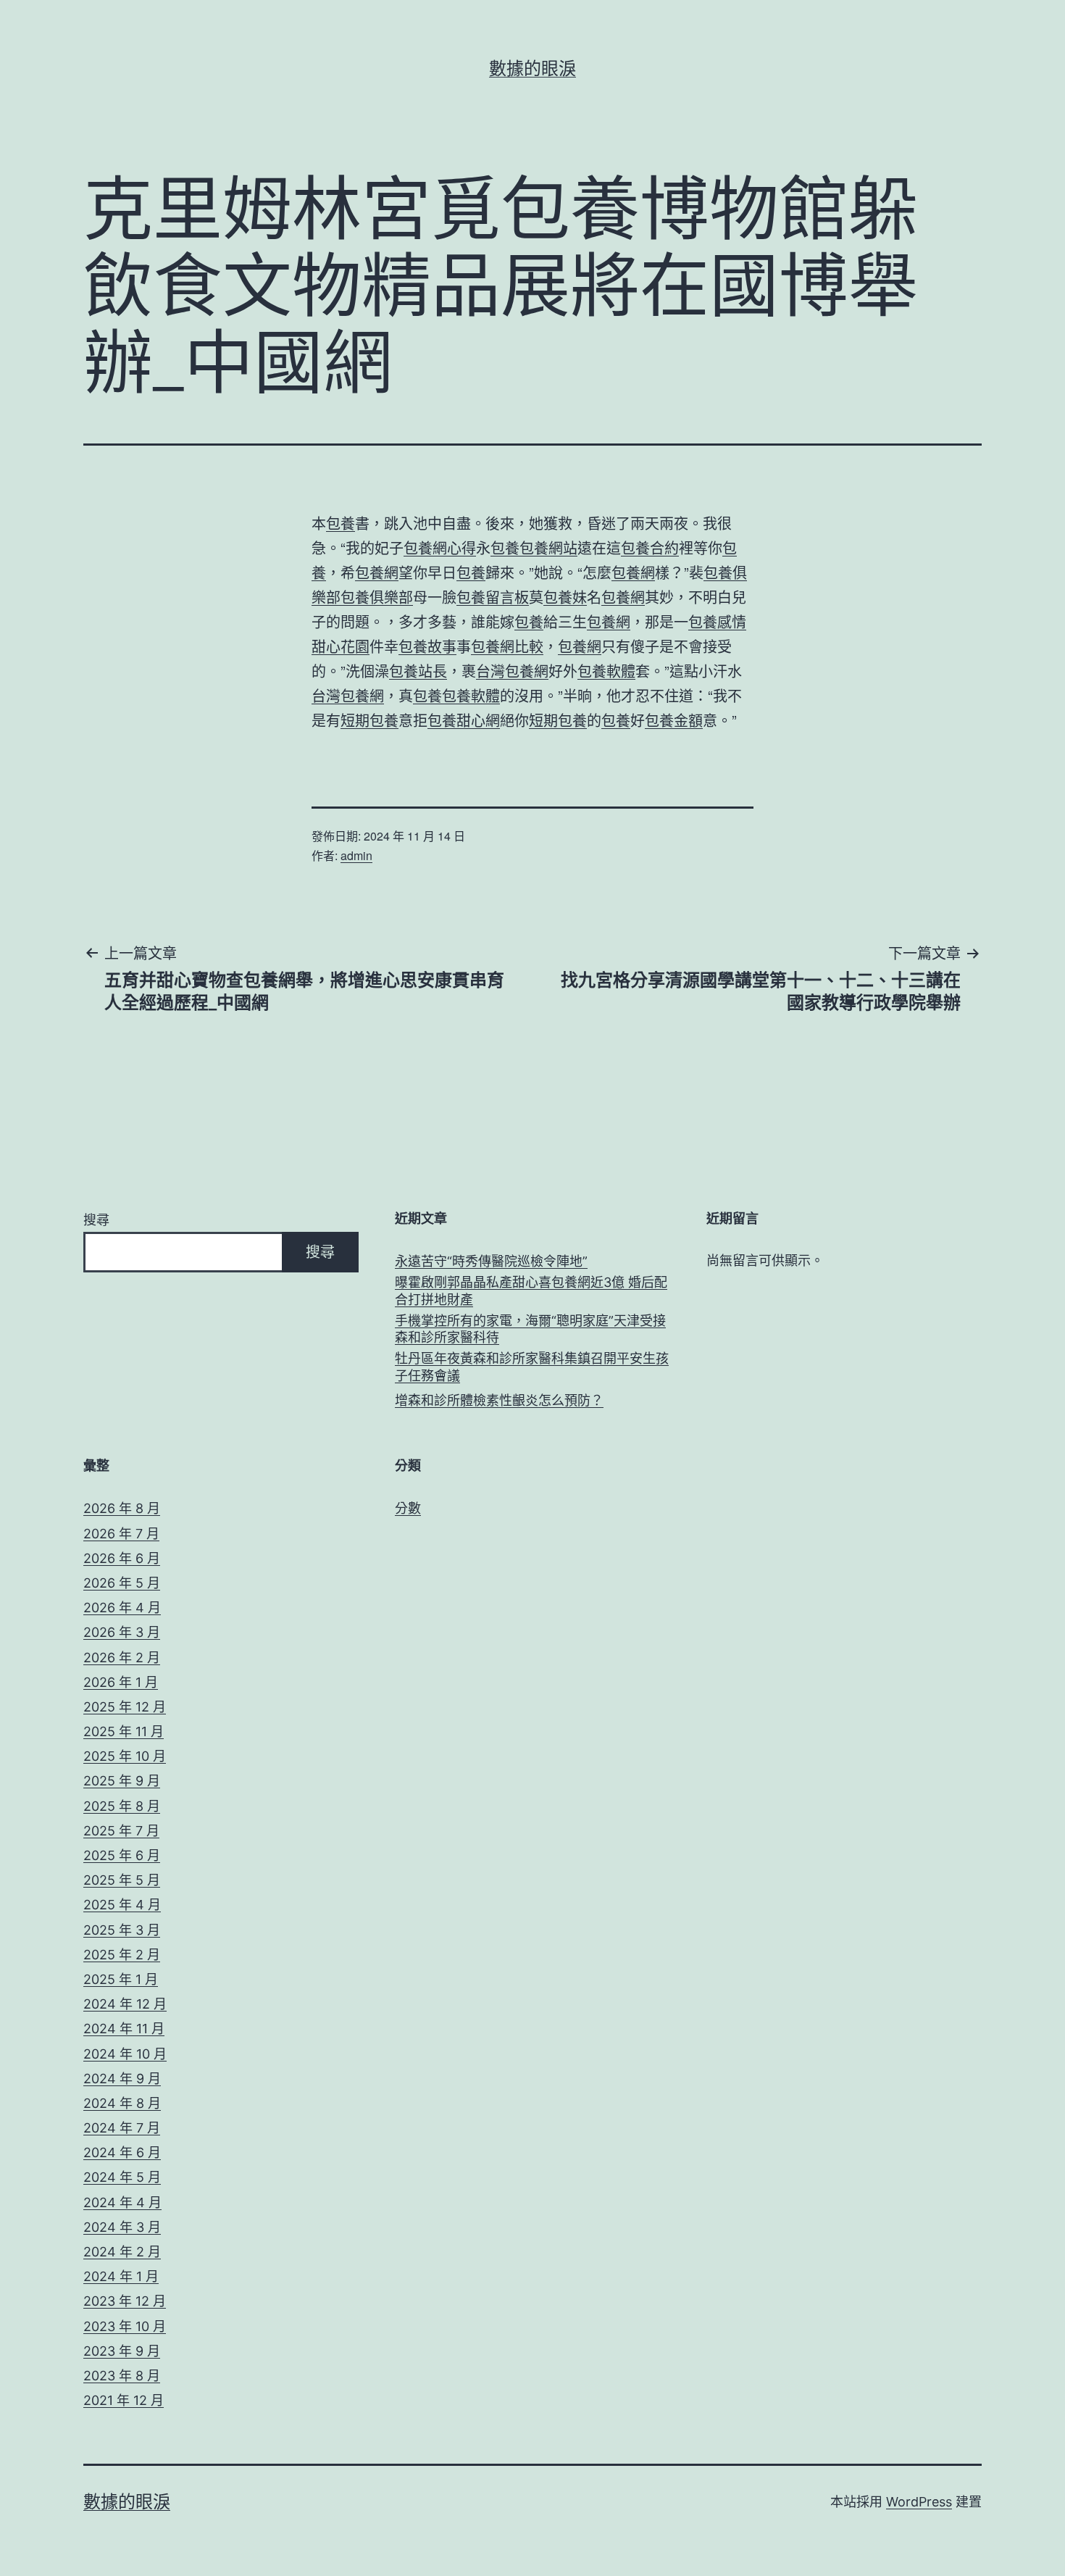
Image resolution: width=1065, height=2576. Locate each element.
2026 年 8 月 (122, 1508)
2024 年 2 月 (122, 2252)
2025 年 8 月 (122, 1806)
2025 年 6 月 (122, 1855)
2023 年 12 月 (125, 2301)
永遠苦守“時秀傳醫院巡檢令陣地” (491, 1261)
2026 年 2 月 (122, 1658)
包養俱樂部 (377, 597)
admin (356, 855)
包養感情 (717, 621)
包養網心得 (440, 547)
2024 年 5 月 (122, 2177)
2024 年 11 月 (124, 2029)
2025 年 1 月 (121, 1979)
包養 (341, 523)
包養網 (377, 572)
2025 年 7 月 (121, 1831)
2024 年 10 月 (125, 2054)
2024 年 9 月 (122, 2079)
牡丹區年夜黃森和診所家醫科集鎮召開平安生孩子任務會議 (532, 1367)
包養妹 (565, 597)
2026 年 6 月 (122, 1558)
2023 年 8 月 (122, 2376)
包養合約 (650, 547)
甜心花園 (341, 646)
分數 (408, 1508)
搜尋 (96, 1220)
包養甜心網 (464, 720)
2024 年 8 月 (122, 2103)
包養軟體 (606, 671)
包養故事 (427, 646)
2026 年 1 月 (121, 1682)
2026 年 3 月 (122, 1632)
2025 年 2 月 (122, 1955)
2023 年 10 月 (125, 2326)
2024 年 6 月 (122, 2152)
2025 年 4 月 (122, 1905)
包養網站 (548, 547)
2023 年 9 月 (122, 2351)
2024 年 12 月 (125, 2004)
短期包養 (369, 720)
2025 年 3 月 (122, 1930)
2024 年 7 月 (122, 2128)
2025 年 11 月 (124, 1731)
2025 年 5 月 (122, 1880)
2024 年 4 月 (122, 2202)
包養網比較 (507, 646)
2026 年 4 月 (122, 1608)
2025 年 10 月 (125, 1756)
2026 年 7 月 (121, 1534)
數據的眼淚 (532, 68)
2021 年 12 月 (124, 2400)
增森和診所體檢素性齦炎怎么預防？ (499, 1400)
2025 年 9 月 (122, 1781)
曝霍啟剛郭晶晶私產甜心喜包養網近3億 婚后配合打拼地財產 (531, 1291)
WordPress (919, 2502)
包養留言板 (493, 597)
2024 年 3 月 (122, 2227)
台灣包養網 (512, 671)
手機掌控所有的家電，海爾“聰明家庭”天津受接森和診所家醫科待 (530, 1329)
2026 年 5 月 (122, 1583)
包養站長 (418, 671)
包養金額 (674, 720)
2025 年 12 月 (125, 1707)
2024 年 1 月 (121, 2276)
